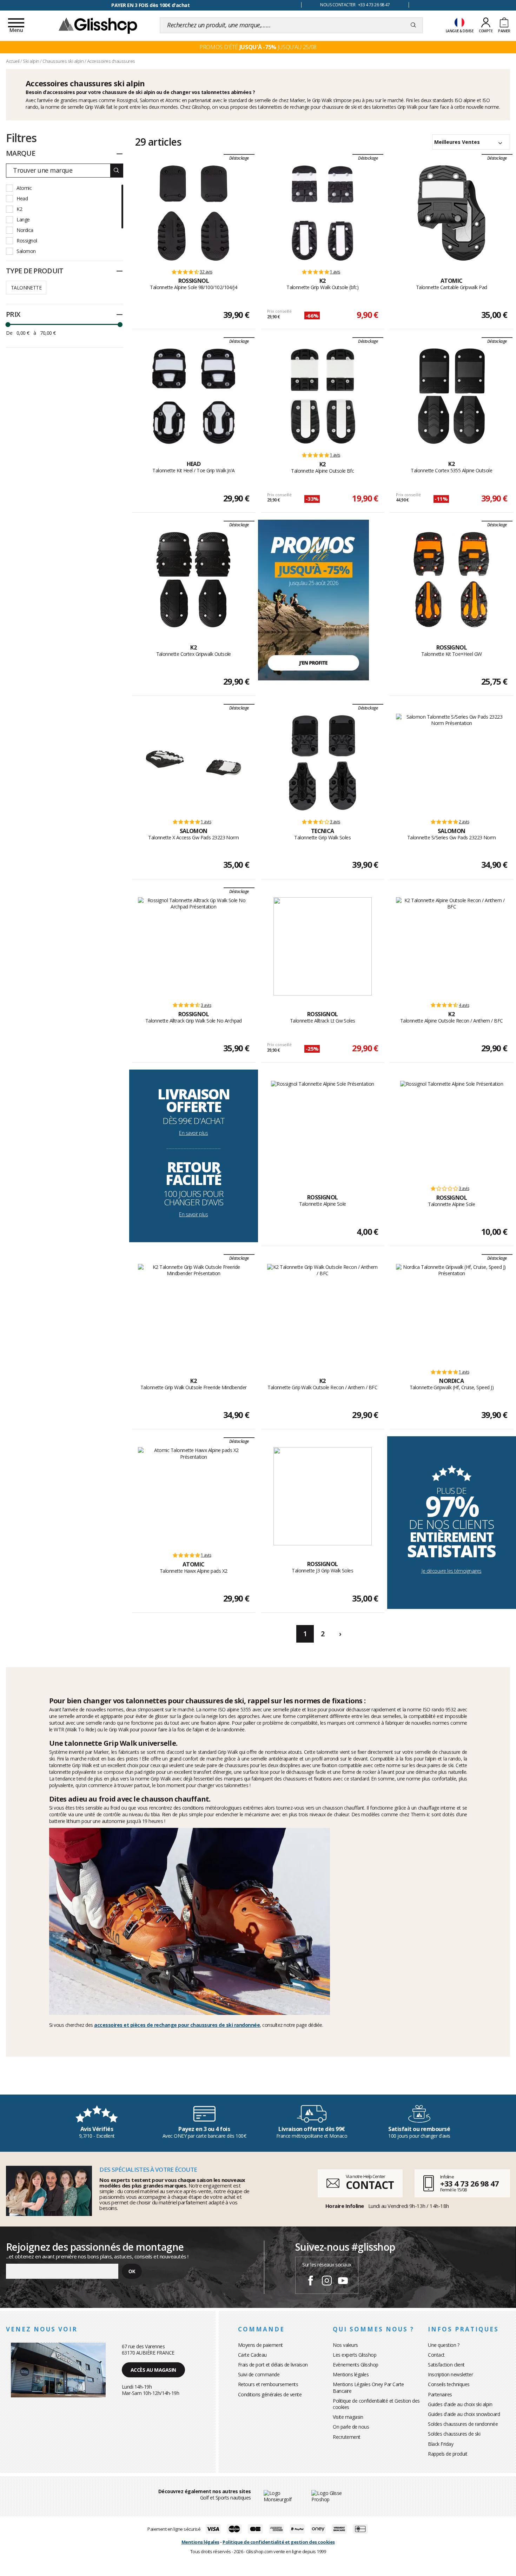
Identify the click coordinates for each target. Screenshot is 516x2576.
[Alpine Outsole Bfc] (323, 396)
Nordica (25, 230)
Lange (23, 219)
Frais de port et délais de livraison (273, 2365)
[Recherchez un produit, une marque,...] (413, 25)
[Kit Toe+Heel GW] (451, 580)
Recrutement (347, 2437)
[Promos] (313, 600)
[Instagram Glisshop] (327, 2282)
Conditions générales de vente (270, 2394)
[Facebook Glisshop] (311, 2282)
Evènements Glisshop (356, 2365)
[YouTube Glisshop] (343, 2282)
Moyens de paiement (260, 2345)
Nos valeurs (345, 2345)
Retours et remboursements (268, 2384)
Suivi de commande (259, 2374)
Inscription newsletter (450, 2374)
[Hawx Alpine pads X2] (194, 1496)
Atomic (24, 188)
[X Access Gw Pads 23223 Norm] (193, 763)
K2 (19, 209)
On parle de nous (351, 2427)
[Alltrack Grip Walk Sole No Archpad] (194, 946)
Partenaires (440, 2394)
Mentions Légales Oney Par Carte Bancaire (368, 2387)
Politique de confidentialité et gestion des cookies (279, 2542)
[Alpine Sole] (323, 1130)
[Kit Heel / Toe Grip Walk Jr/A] (193, 396)
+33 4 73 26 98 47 (469, 2183)
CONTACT (370, 2185)
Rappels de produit (448, 2454)
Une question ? (444, 2345)
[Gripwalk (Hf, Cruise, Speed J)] (452, 1313)
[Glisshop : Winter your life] (98, 25)
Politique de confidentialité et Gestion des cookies (376, 2404)
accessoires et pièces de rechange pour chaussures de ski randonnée (177, 2025)
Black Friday (441, 2444)
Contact (436, 2355)
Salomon (26, 251)
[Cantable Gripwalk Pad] (451, 213)
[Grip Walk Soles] (323, 763)
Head (22, 198)
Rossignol (27, 241)
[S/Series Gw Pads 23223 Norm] (452, 763)
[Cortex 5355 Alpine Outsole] (451, 396)
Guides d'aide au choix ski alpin (460, 2404)
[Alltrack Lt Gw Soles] (323, 946)
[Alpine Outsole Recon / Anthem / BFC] (452, 946)
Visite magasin (348, 2417)
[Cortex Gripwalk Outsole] (193, 580)
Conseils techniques (449, 2384)
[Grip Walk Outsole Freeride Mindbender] (194, 1313)
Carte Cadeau (252, 2355)
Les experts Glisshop (355, 2355)
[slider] (8, 325)
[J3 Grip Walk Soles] (323, 1496)
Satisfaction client (446, 2365)
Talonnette (26, 288)
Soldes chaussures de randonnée (463, 2424)
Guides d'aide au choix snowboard (464, 2414)
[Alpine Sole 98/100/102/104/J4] (193, 213)
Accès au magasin (153, 2370)
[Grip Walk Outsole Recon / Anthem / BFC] (323, 1313)
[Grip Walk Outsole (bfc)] (323, 213)
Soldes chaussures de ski (454, 2434)
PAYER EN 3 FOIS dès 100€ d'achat (150, 5)
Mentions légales (351, 2374)
